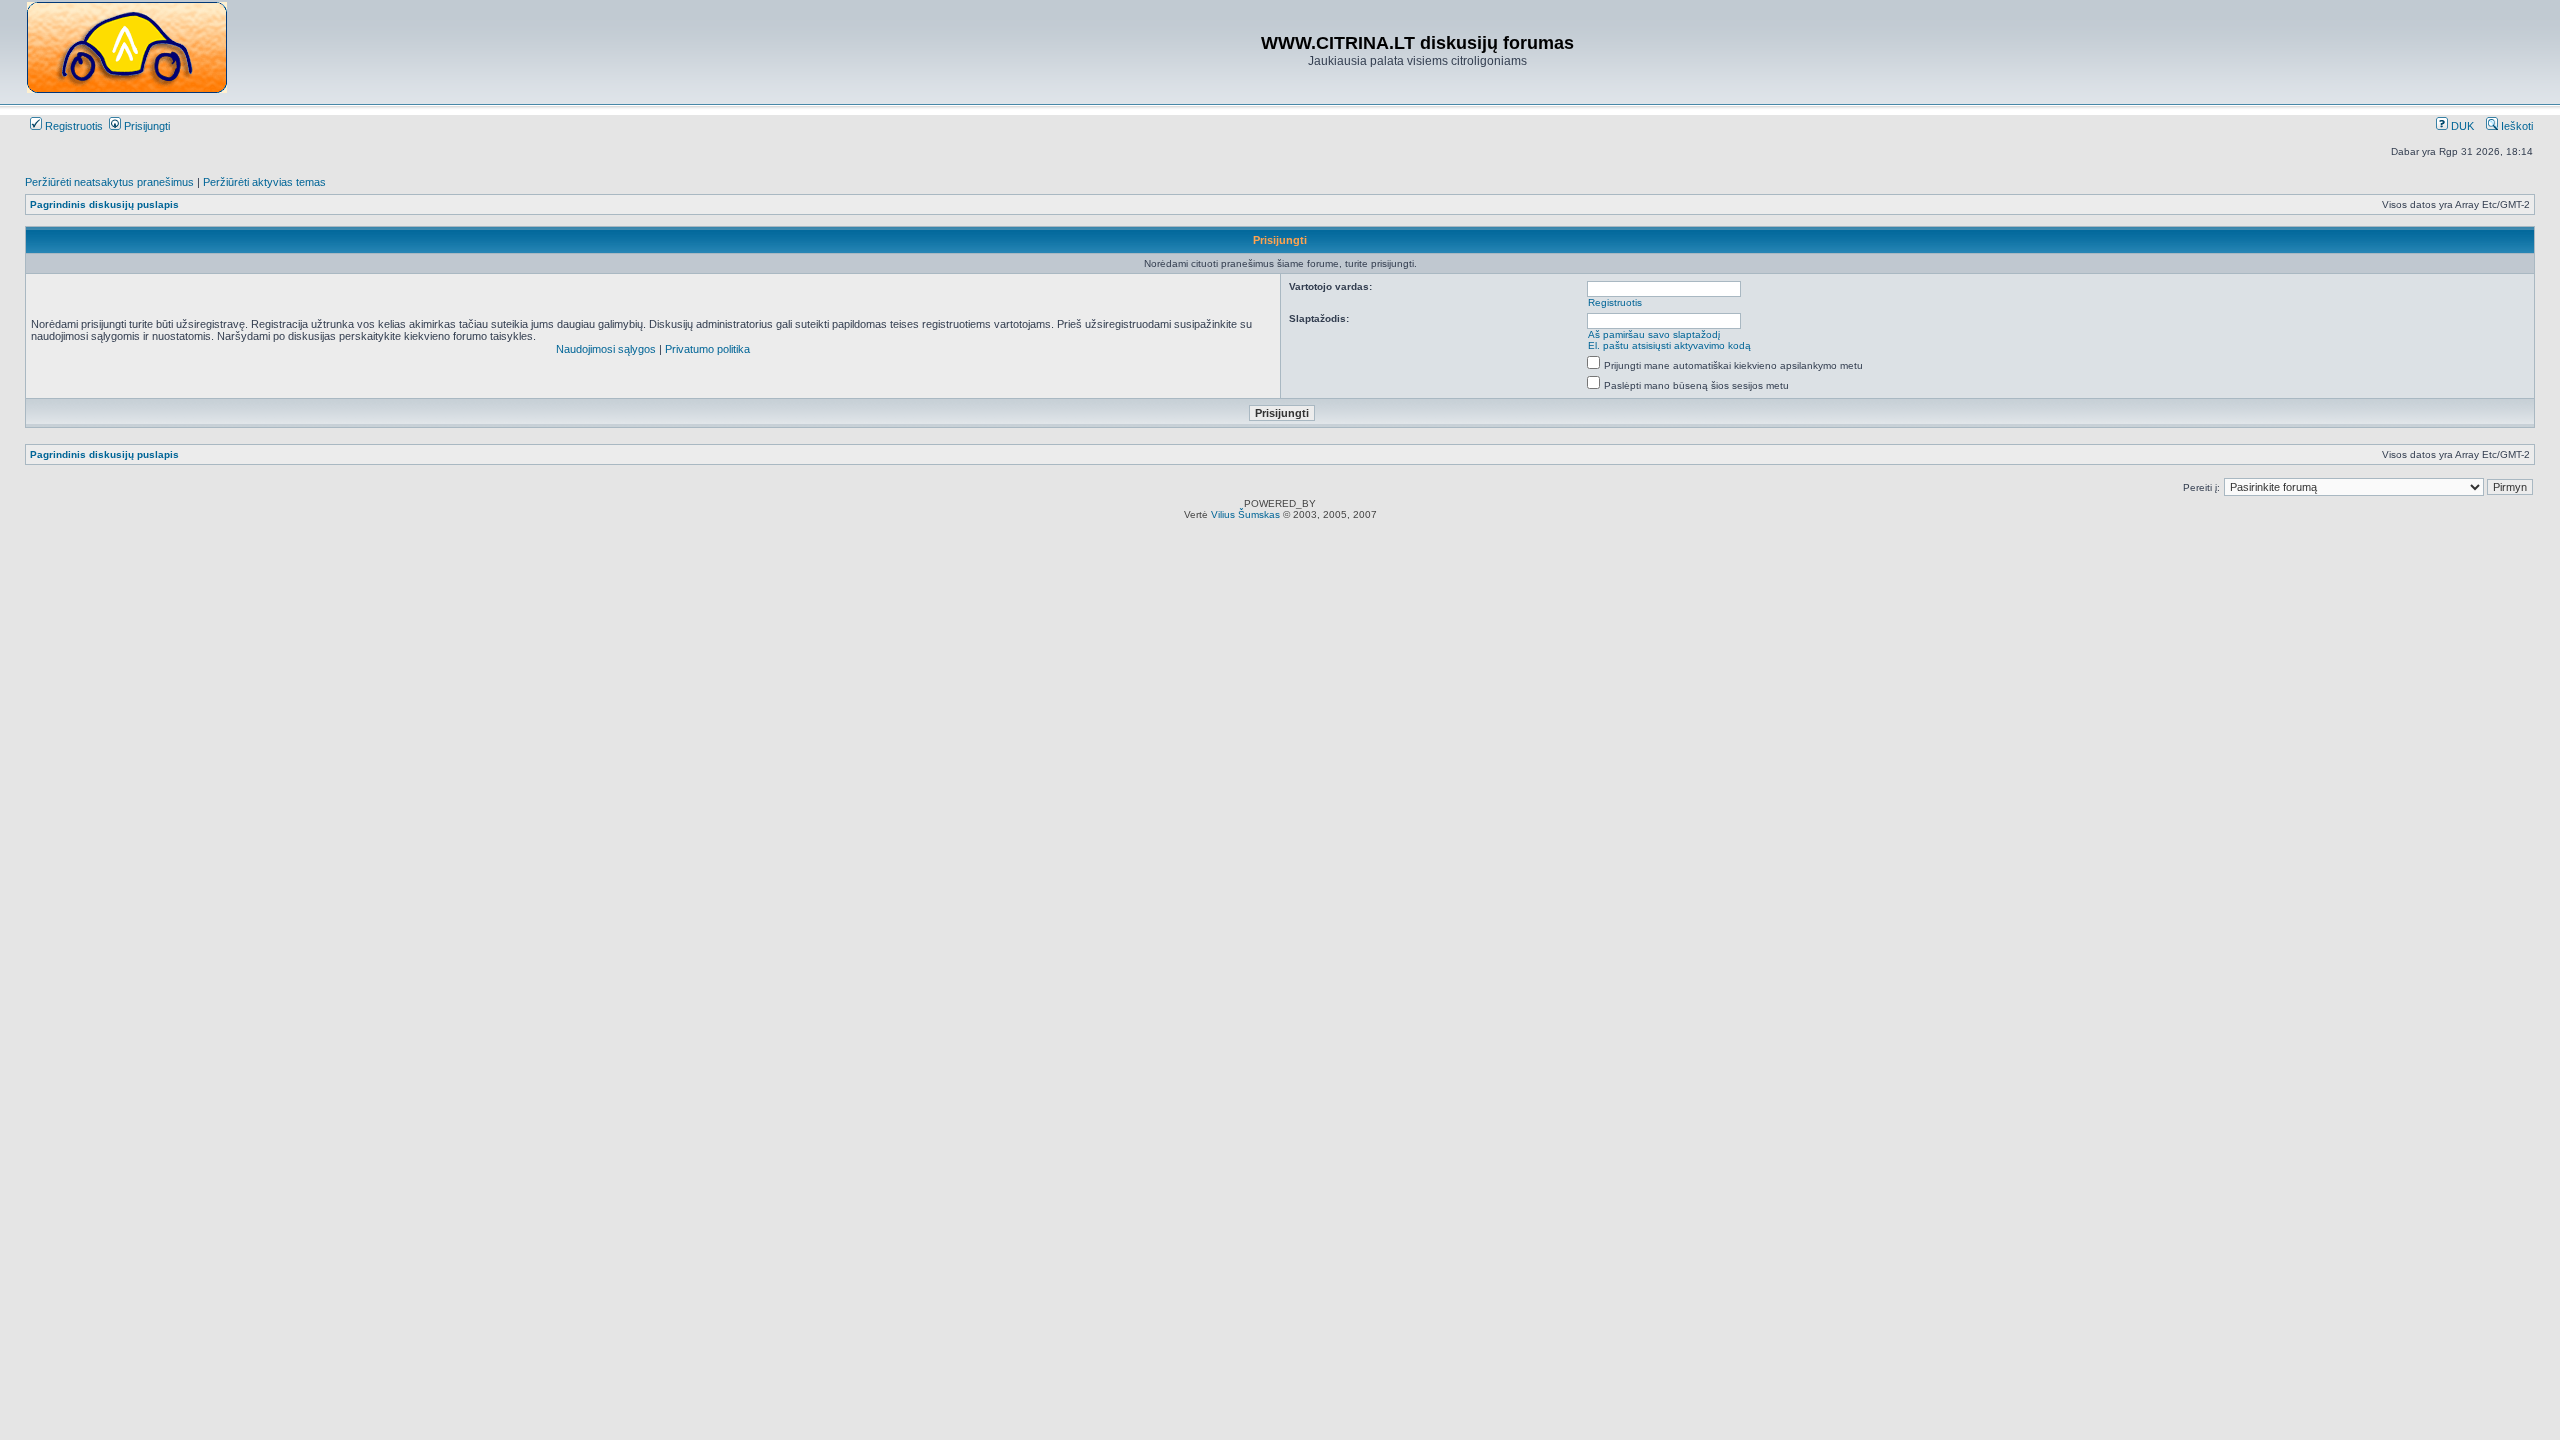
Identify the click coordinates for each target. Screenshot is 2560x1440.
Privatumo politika (707, 349)
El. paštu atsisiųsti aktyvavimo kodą (1669, 345)
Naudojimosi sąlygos (606, 349)
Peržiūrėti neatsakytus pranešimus (109, 182)
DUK (2461, 126)
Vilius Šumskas (1245, 514)
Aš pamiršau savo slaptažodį (1654, 334)
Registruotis (72, 126)
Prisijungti (145, 126)
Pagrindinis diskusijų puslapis (104, 204)
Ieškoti (2515, 126)
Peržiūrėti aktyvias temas (264, 182)
